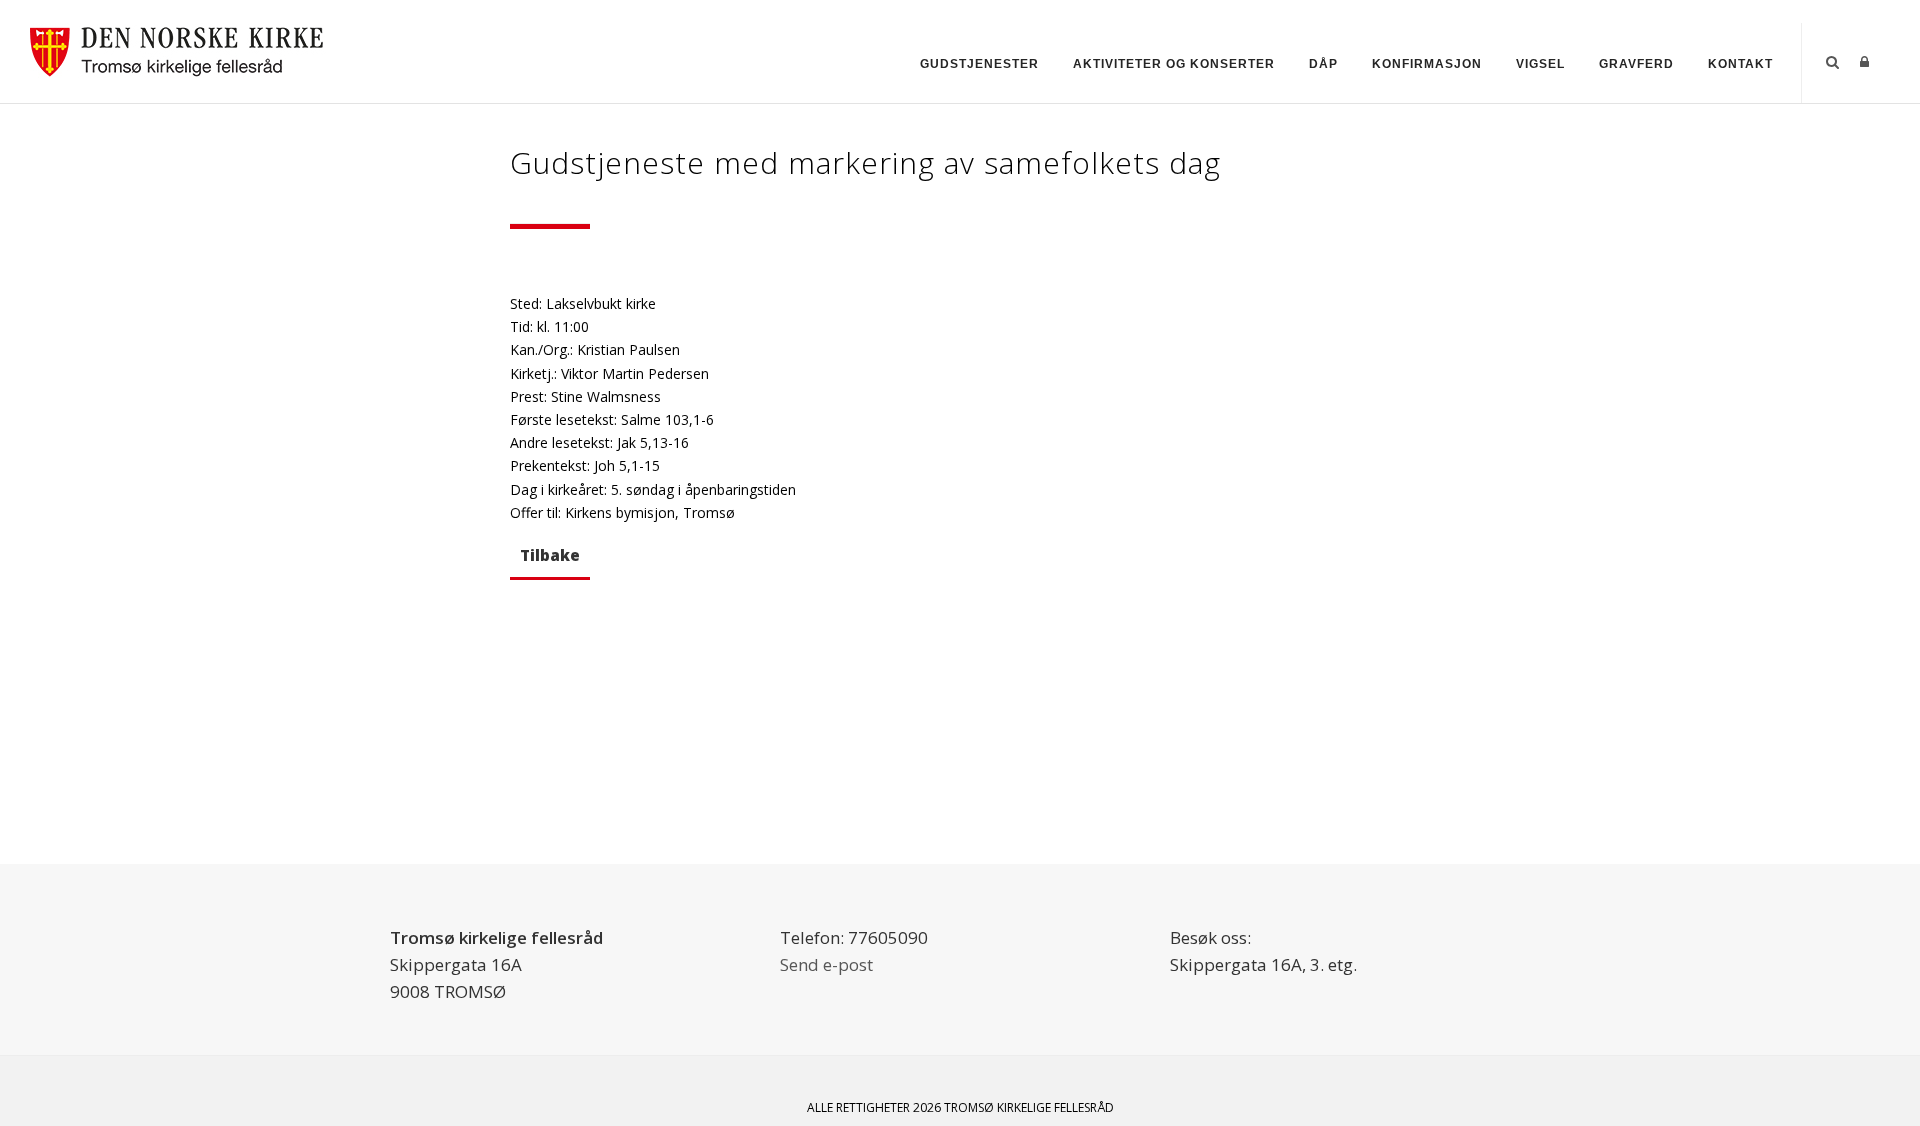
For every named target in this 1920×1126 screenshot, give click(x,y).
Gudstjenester (979, 64)
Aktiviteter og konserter (1174, 64)
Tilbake (550, 555)
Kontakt (1740, 64)
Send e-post (826, 964)
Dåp (1323, 64)
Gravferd (1636, 64)
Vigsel (1540, 64)
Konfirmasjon (1427, 64)
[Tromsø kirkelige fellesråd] (185, 48)
